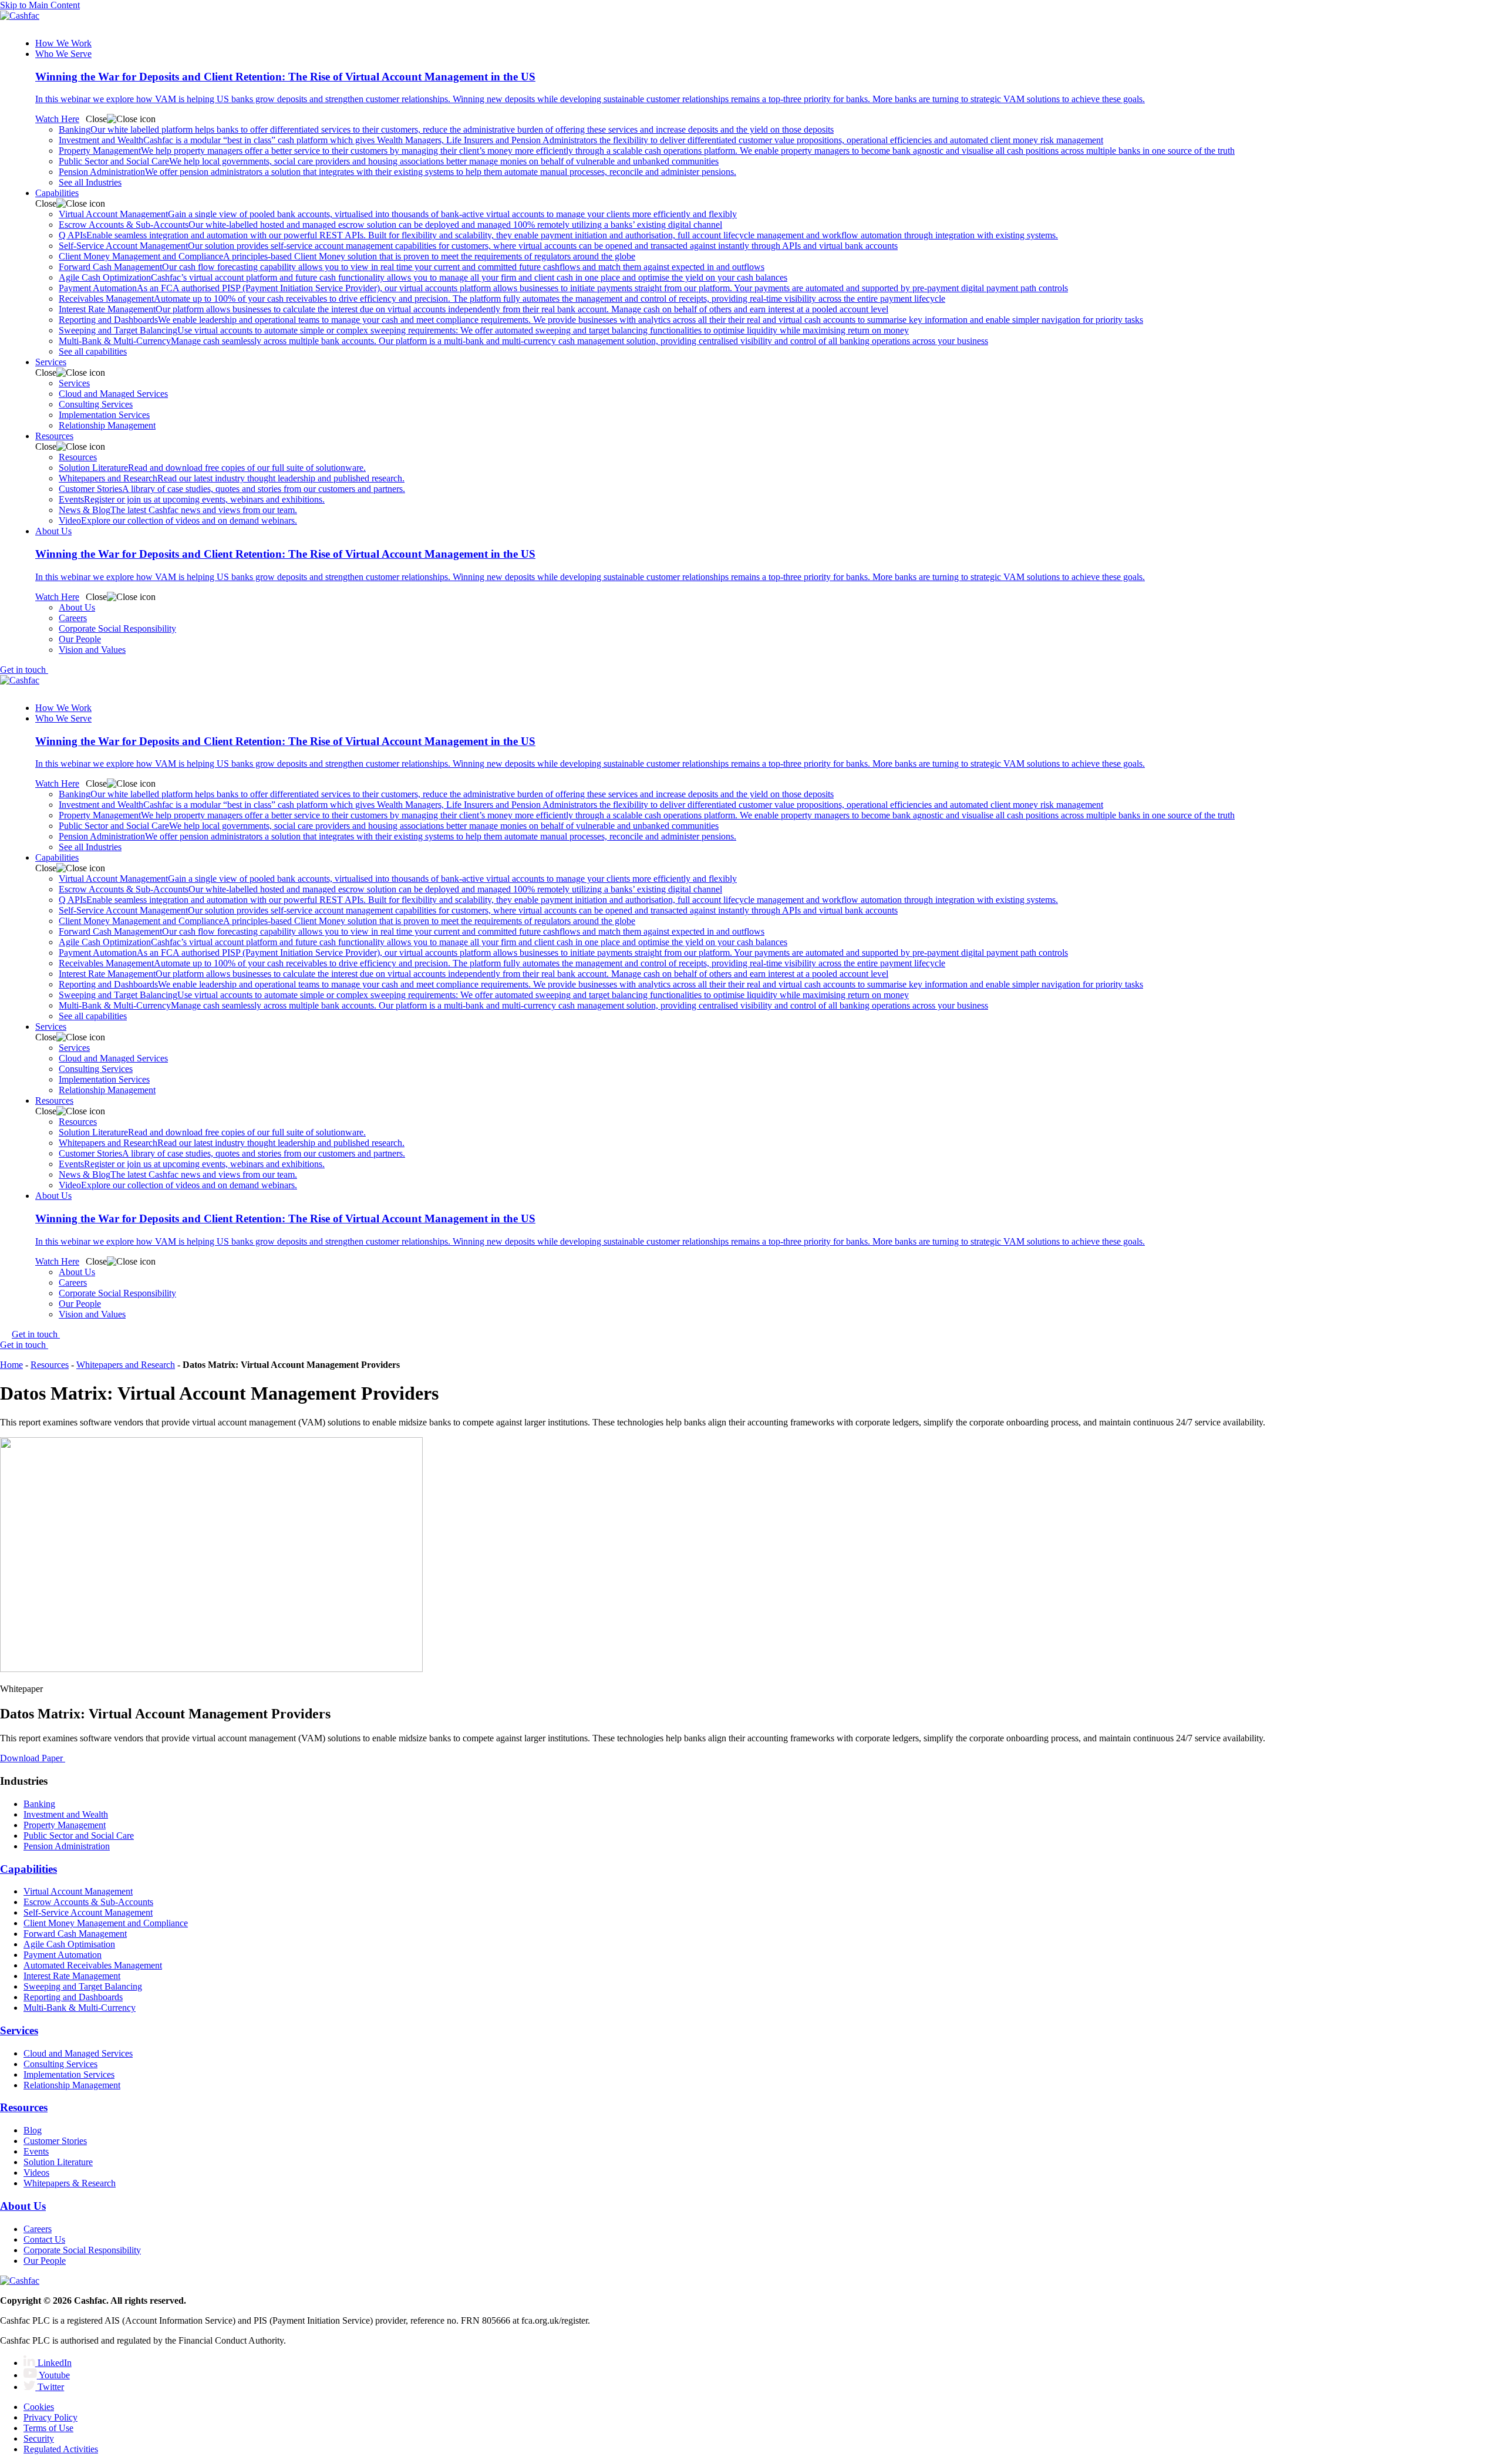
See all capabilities (93, 351)
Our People (80, 639)
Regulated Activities (61, 2449)
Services (74, 383)
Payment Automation (563, 288)
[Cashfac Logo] (751, 20)
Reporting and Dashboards (601, 320)
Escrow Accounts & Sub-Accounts (390, 225)
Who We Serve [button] (63, 54)
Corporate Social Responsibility (117, 628)
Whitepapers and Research (232, 478)
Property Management (647, 151)
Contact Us (44, 2239)
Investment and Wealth (581, 140)
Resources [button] (54, 436)
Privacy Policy (50, 2417)
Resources (78, 457)
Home (11, 1365)
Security (39, 2438)
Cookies (39, 2407)
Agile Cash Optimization (423, 277)
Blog (33, 2130)
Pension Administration (397, 172)
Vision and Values (92, 650)
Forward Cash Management (412, 267)
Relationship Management (107, 425)
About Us (77, 607)
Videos (36, 2173)
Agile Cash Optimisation (69, 1944)
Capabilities (28, 1869)
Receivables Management (502, 299)
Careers (73, 618)
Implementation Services (104, 415)
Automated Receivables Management (93, 1965)
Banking (446, 129)
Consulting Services (96, 404)
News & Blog (178, 510)
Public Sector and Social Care (389, 161)
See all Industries (90, 182)
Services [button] (51, 362)
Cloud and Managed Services (113, 394)
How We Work (63, 43)
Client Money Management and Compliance (347, 256)
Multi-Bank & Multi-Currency (523, 341)
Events (192, 499)
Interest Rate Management (474, 309)
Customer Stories (232, 489)
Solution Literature (212, 468)
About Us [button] (53, 531)
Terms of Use (48, 2428)
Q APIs (558, 235)
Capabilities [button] (57, 193)
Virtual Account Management (398, 214)
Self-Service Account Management (478, 246)
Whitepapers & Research (70, 2183)
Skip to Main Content (40, 5)
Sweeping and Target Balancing (484, 330)
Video (178, 520)
